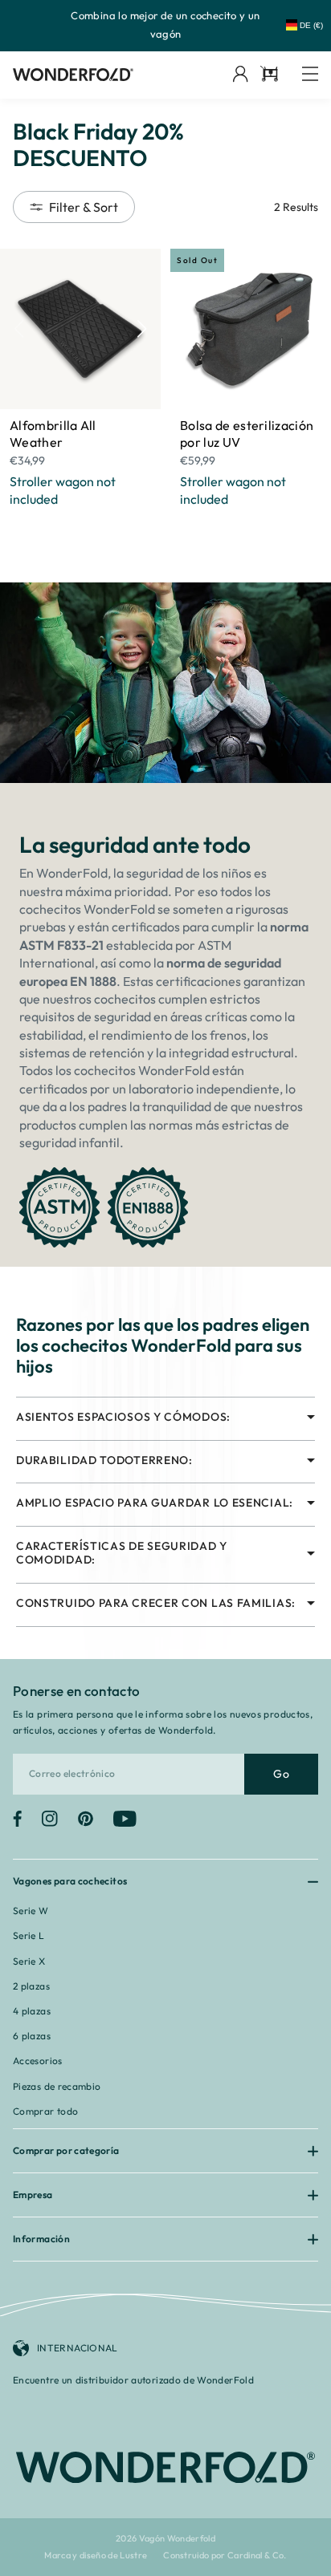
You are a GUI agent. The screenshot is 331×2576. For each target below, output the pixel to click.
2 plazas (31, 1986)
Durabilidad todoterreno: (104, 1460)
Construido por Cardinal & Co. (225, 2556)
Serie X (29, 1961)
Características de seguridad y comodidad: (122, 1553)
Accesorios (38, 2061)
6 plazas (32, 2036)
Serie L (29, 1935)
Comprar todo (45, 2111)
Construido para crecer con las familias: (156, 1603)
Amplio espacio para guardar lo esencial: (155, 1503)
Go (281, 1774)
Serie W (31, 1911)
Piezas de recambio (57, 2086)
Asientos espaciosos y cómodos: (123, 1417)
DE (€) (311, 25)
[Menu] (310, 75)
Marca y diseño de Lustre (96, 2556)
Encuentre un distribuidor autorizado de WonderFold (133, 2380)
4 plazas (32, 2011)
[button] (142, 329)
